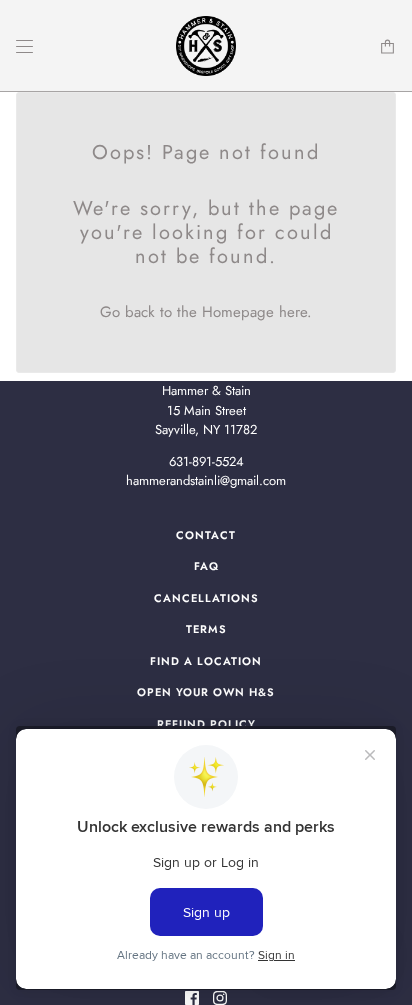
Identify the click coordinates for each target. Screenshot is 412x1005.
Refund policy (206, 724)
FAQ (206, 566)
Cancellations (206, 598)
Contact (206, 535)
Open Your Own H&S (206, 692)
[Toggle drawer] (24, 46)
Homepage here (254, 312)
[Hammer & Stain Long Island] (206, 46)
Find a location (206, 661)
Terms (206, 629)
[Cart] (387, 46)
